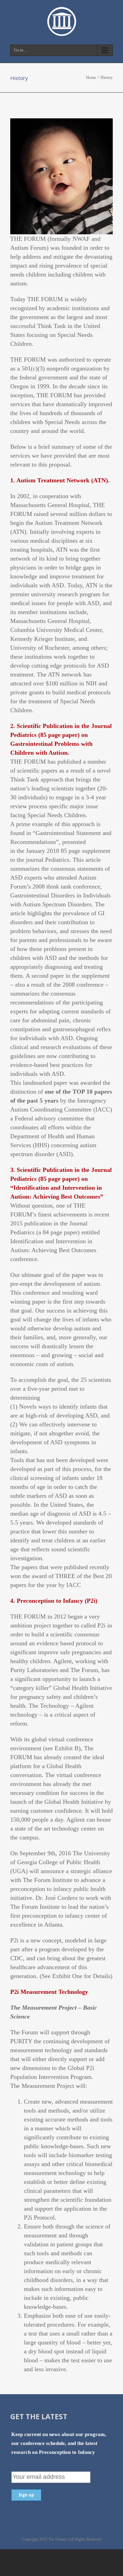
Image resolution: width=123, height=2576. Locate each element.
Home (91, 78)
